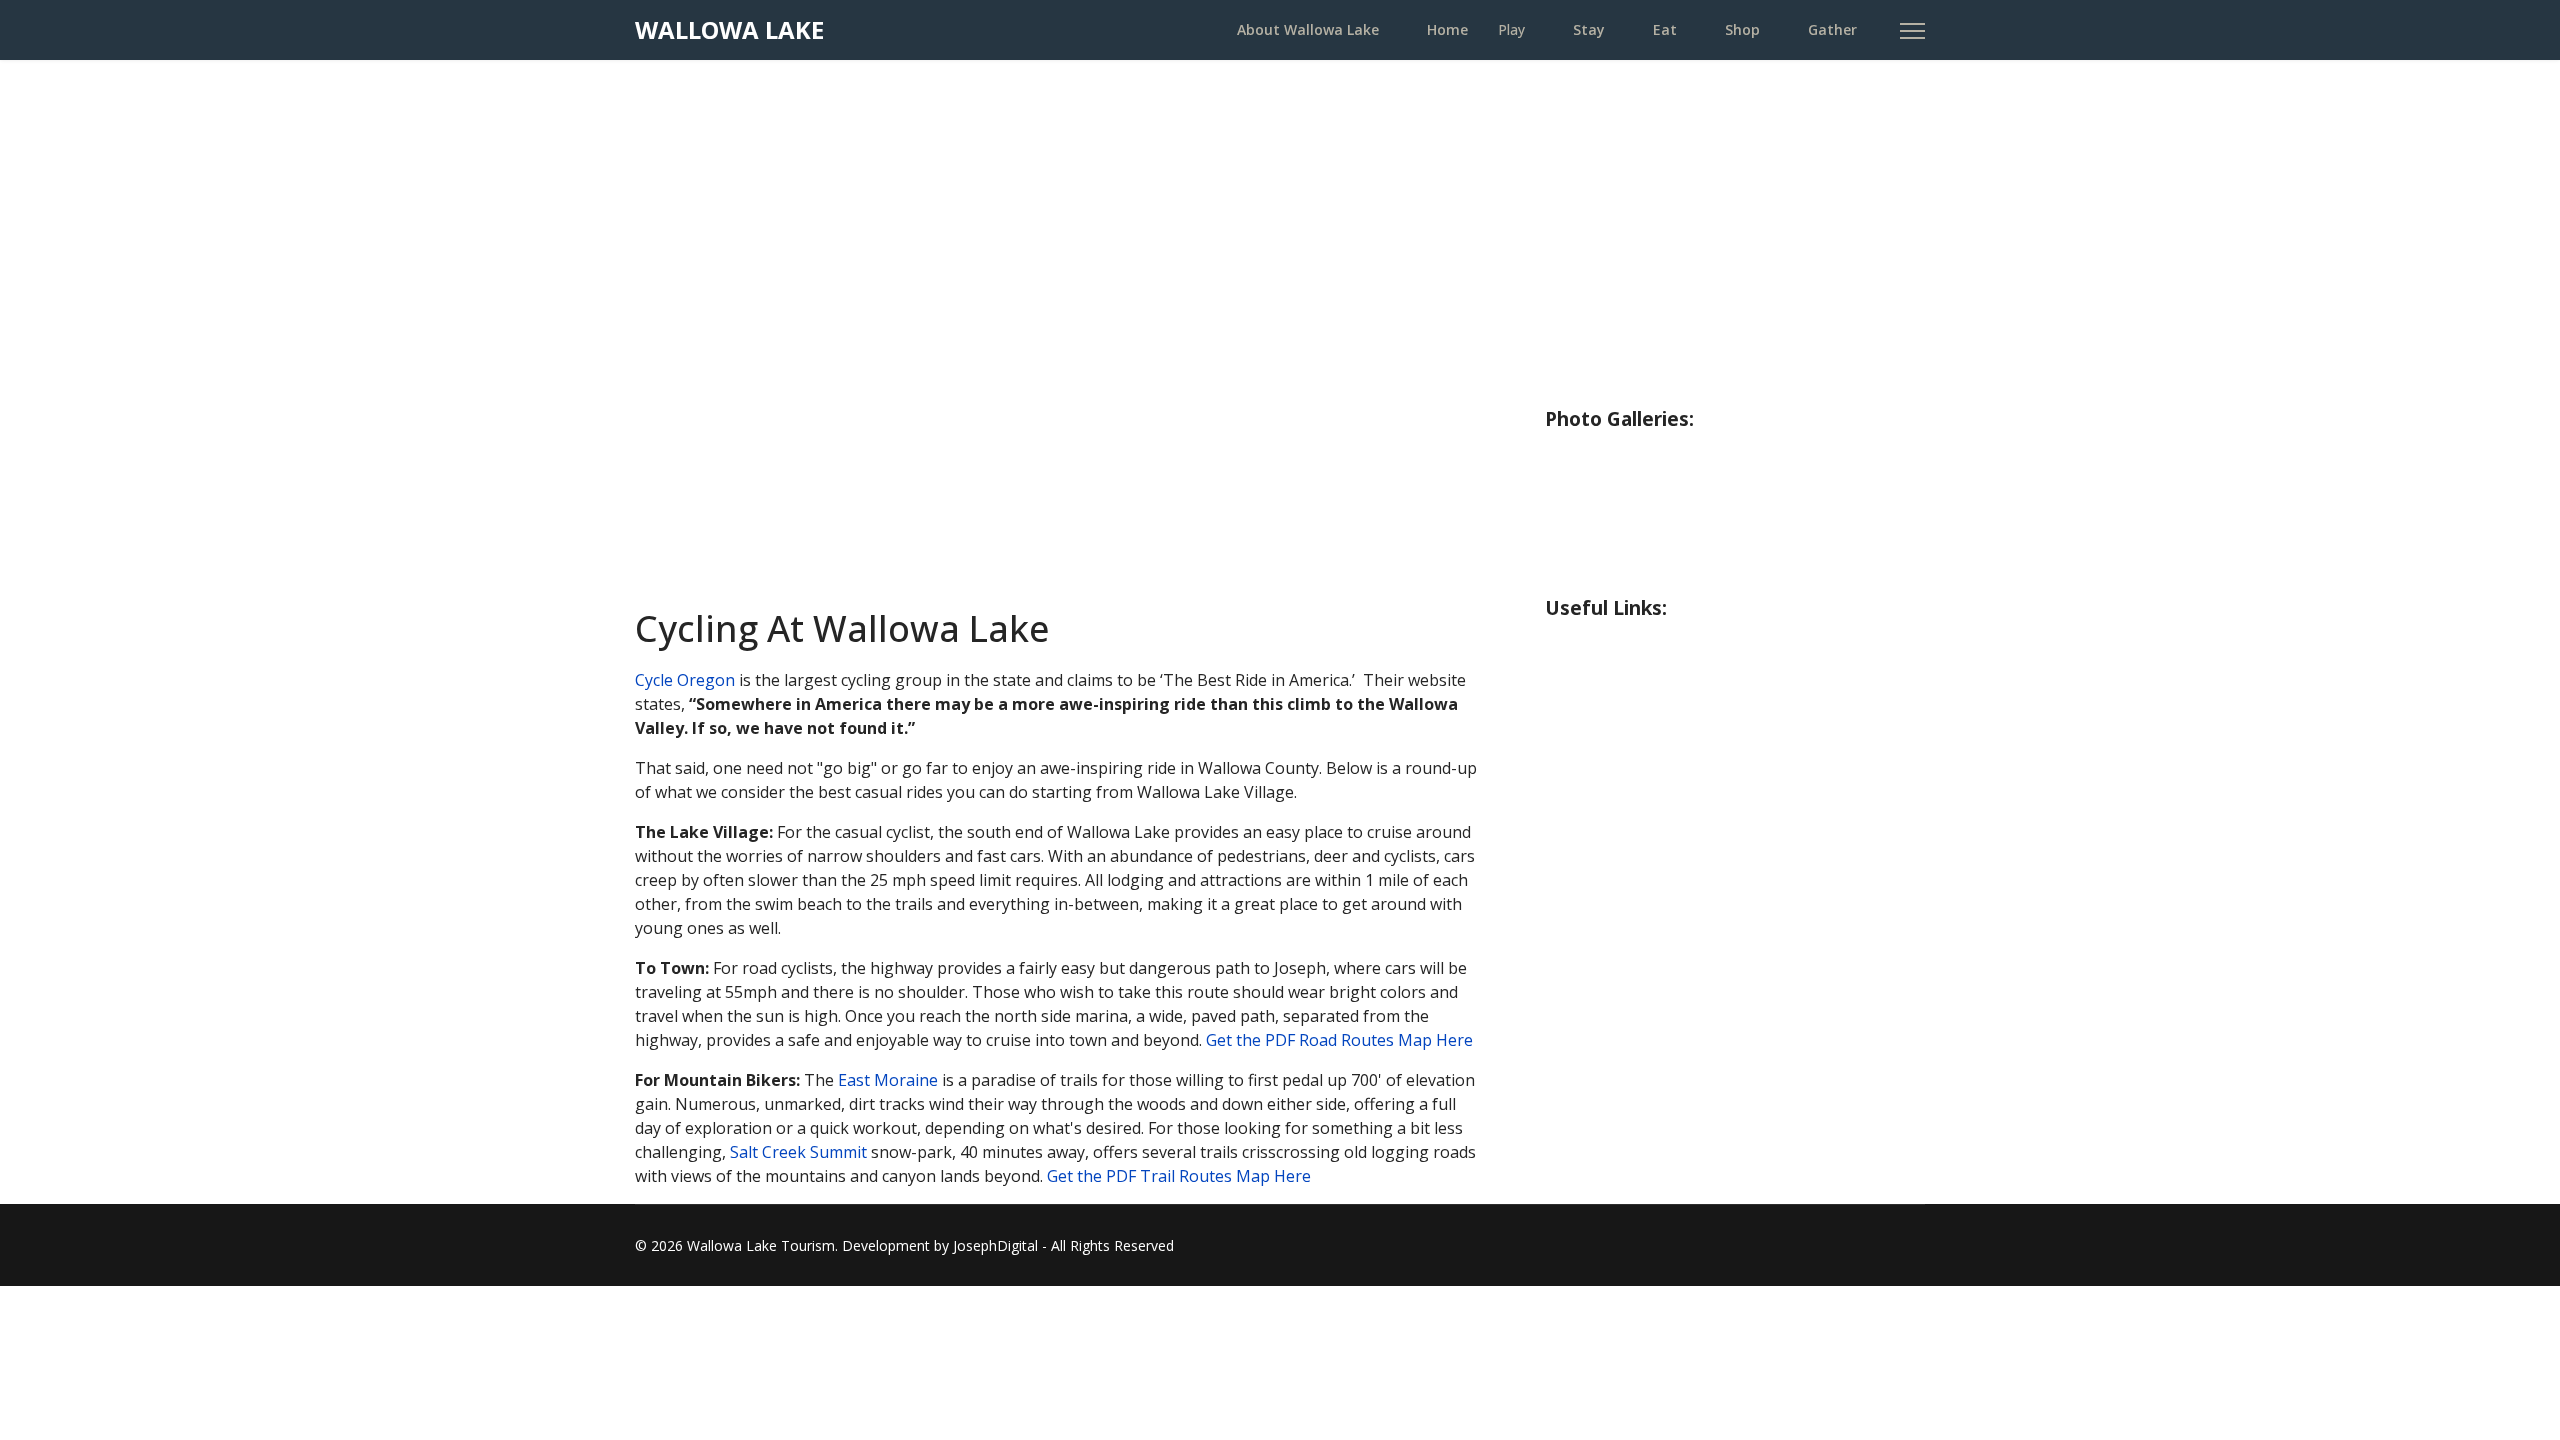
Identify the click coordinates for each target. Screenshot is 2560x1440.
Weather (1584, 643)
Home (1447, 29)
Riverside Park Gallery (1642, 454)
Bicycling (1583, 305)
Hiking (1573, 225)
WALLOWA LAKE (729, 30)
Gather (1832, 29)
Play (1511, 29)
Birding (1576, 345)
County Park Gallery (1633, 494)
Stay (1589, 29)
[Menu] (1912, 31)
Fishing (1575, 185)
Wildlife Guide (1606, 385)
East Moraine (888, 1080)
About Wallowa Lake (1308, 29)
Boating (1580, 265)
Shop (1742, 29)
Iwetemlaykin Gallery (1640, 574)
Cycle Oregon (685, 680)
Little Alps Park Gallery (1647, 534)
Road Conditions (1616, 683)
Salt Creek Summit (798, 1152)
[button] (666, 334)
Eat (1665, 29)
